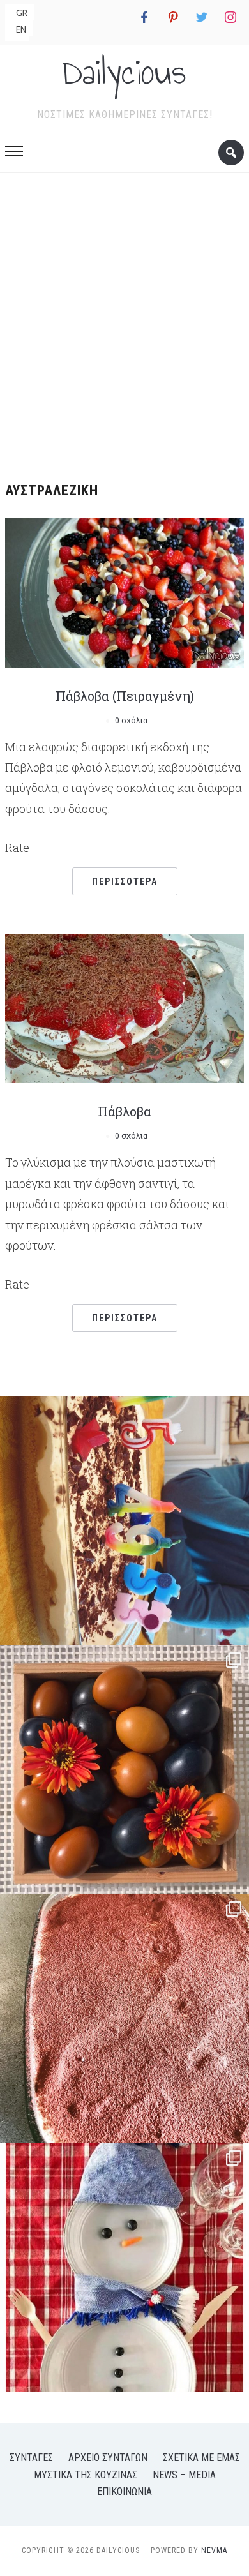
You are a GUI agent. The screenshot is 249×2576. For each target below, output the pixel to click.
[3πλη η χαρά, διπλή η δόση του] (124, 1520)
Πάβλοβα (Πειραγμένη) (125, 696)
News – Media (184, 2475)
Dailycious (124, 72)
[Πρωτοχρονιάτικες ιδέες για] (124, 2267)
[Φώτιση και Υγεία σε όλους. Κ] (124, 1769)
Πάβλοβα (124, 1111)
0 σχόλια (131, 720)
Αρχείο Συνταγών (108, 2458)
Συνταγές (31, 2458)
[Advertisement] (124, 323)
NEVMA (214, 2550)
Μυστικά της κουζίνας (86, 2475)
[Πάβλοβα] (124, 1007)
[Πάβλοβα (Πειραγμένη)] (124, 591)
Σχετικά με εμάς (201, 2458)
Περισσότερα (125, 881)
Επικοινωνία (124, 2491)
